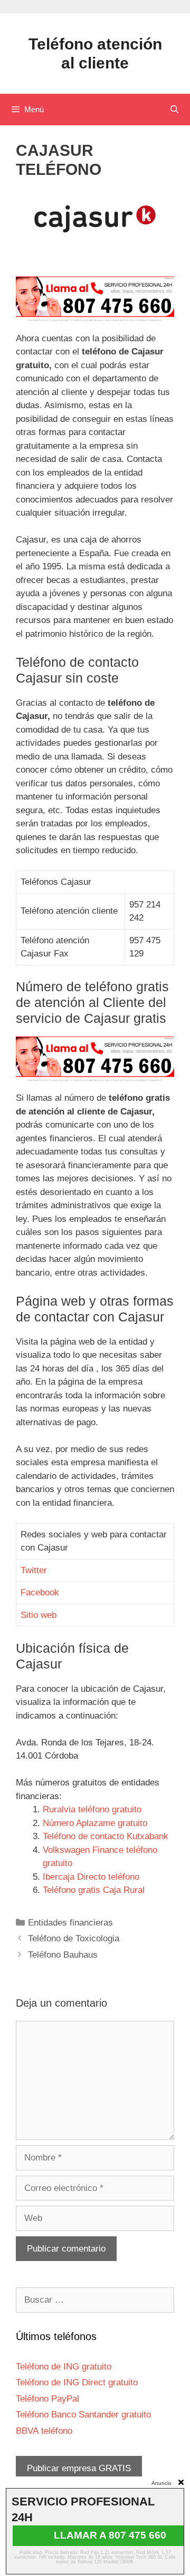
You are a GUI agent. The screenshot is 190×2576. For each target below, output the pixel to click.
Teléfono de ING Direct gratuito (77, 2382)
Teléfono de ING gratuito (64, 2367)
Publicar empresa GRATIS (79, 2468)
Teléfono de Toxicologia (74, 1938)
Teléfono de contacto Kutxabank (106, 1836)
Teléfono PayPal (47, 2399)
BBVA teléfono (44, 2431)
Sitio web (39, 1615)
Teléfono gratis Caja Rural (94, 1890)
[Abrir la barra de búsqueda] (174, 110)
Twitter (34, 1570)
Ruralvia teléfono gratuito (92, 1809)
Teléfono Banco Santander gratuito (83, 2415)
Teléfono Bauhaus (63, 1955)
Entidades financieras (70, 1923)
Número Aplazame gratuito (95, 1823)
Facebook (40, 1592)
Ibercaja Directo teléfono (91, 1877)
